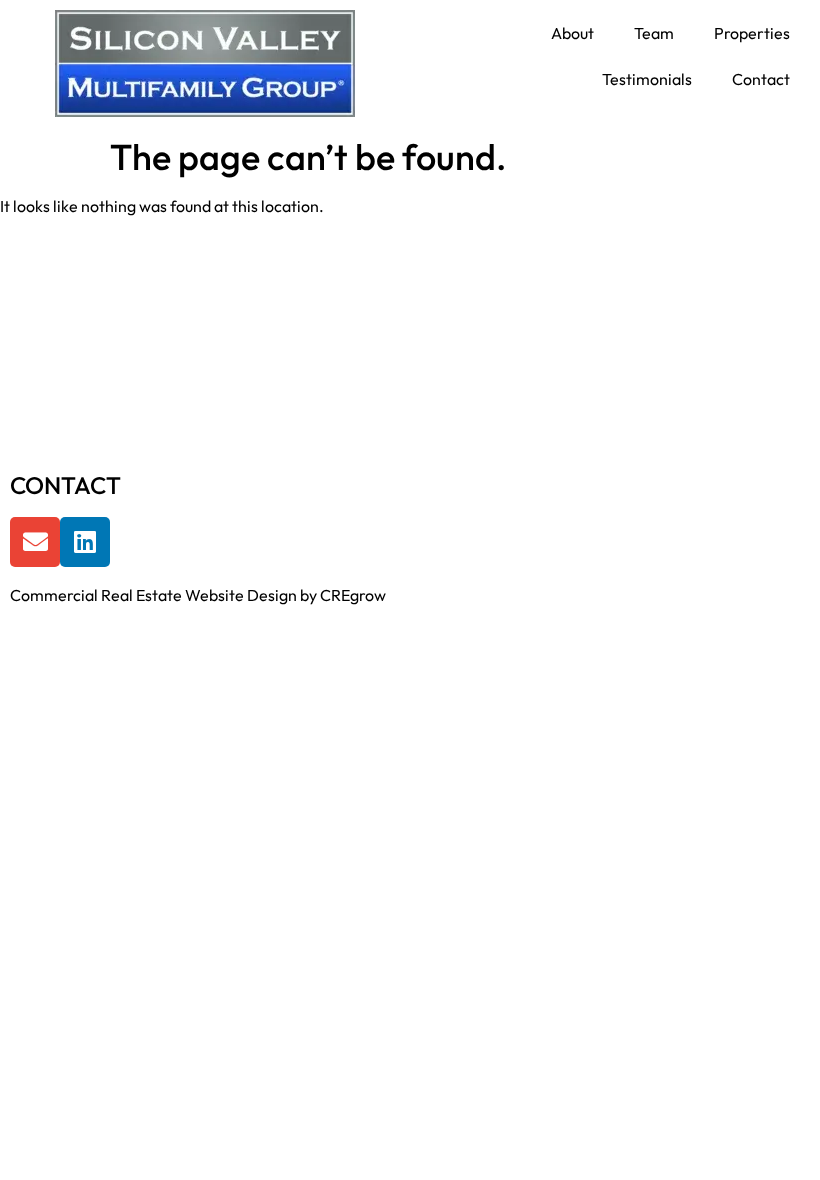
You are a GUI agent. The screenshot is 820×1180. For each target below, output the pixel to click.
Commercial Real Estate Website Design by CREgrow (198, 595)
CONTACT (65, 485)
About (572, 33)
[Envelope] (35, 542)
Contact (761, 79)
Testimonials (647, 79)
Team (654, 33)
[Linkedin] (85, 542)
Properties (752, 33)
